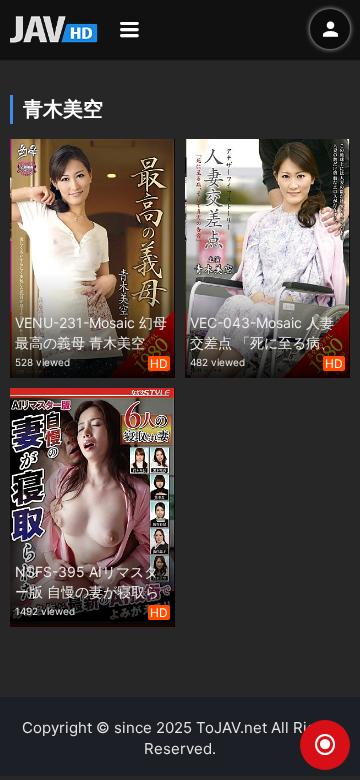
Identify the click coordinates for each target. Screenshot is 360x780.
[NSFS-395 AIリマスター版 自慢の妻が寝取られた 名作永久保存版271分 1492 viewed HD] (92, 505)
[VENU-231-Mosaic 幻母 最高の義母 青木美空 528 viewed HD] (92, 256)
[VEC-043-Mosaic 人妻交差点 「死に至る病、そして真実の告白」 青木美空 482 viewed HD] (267, 256)
